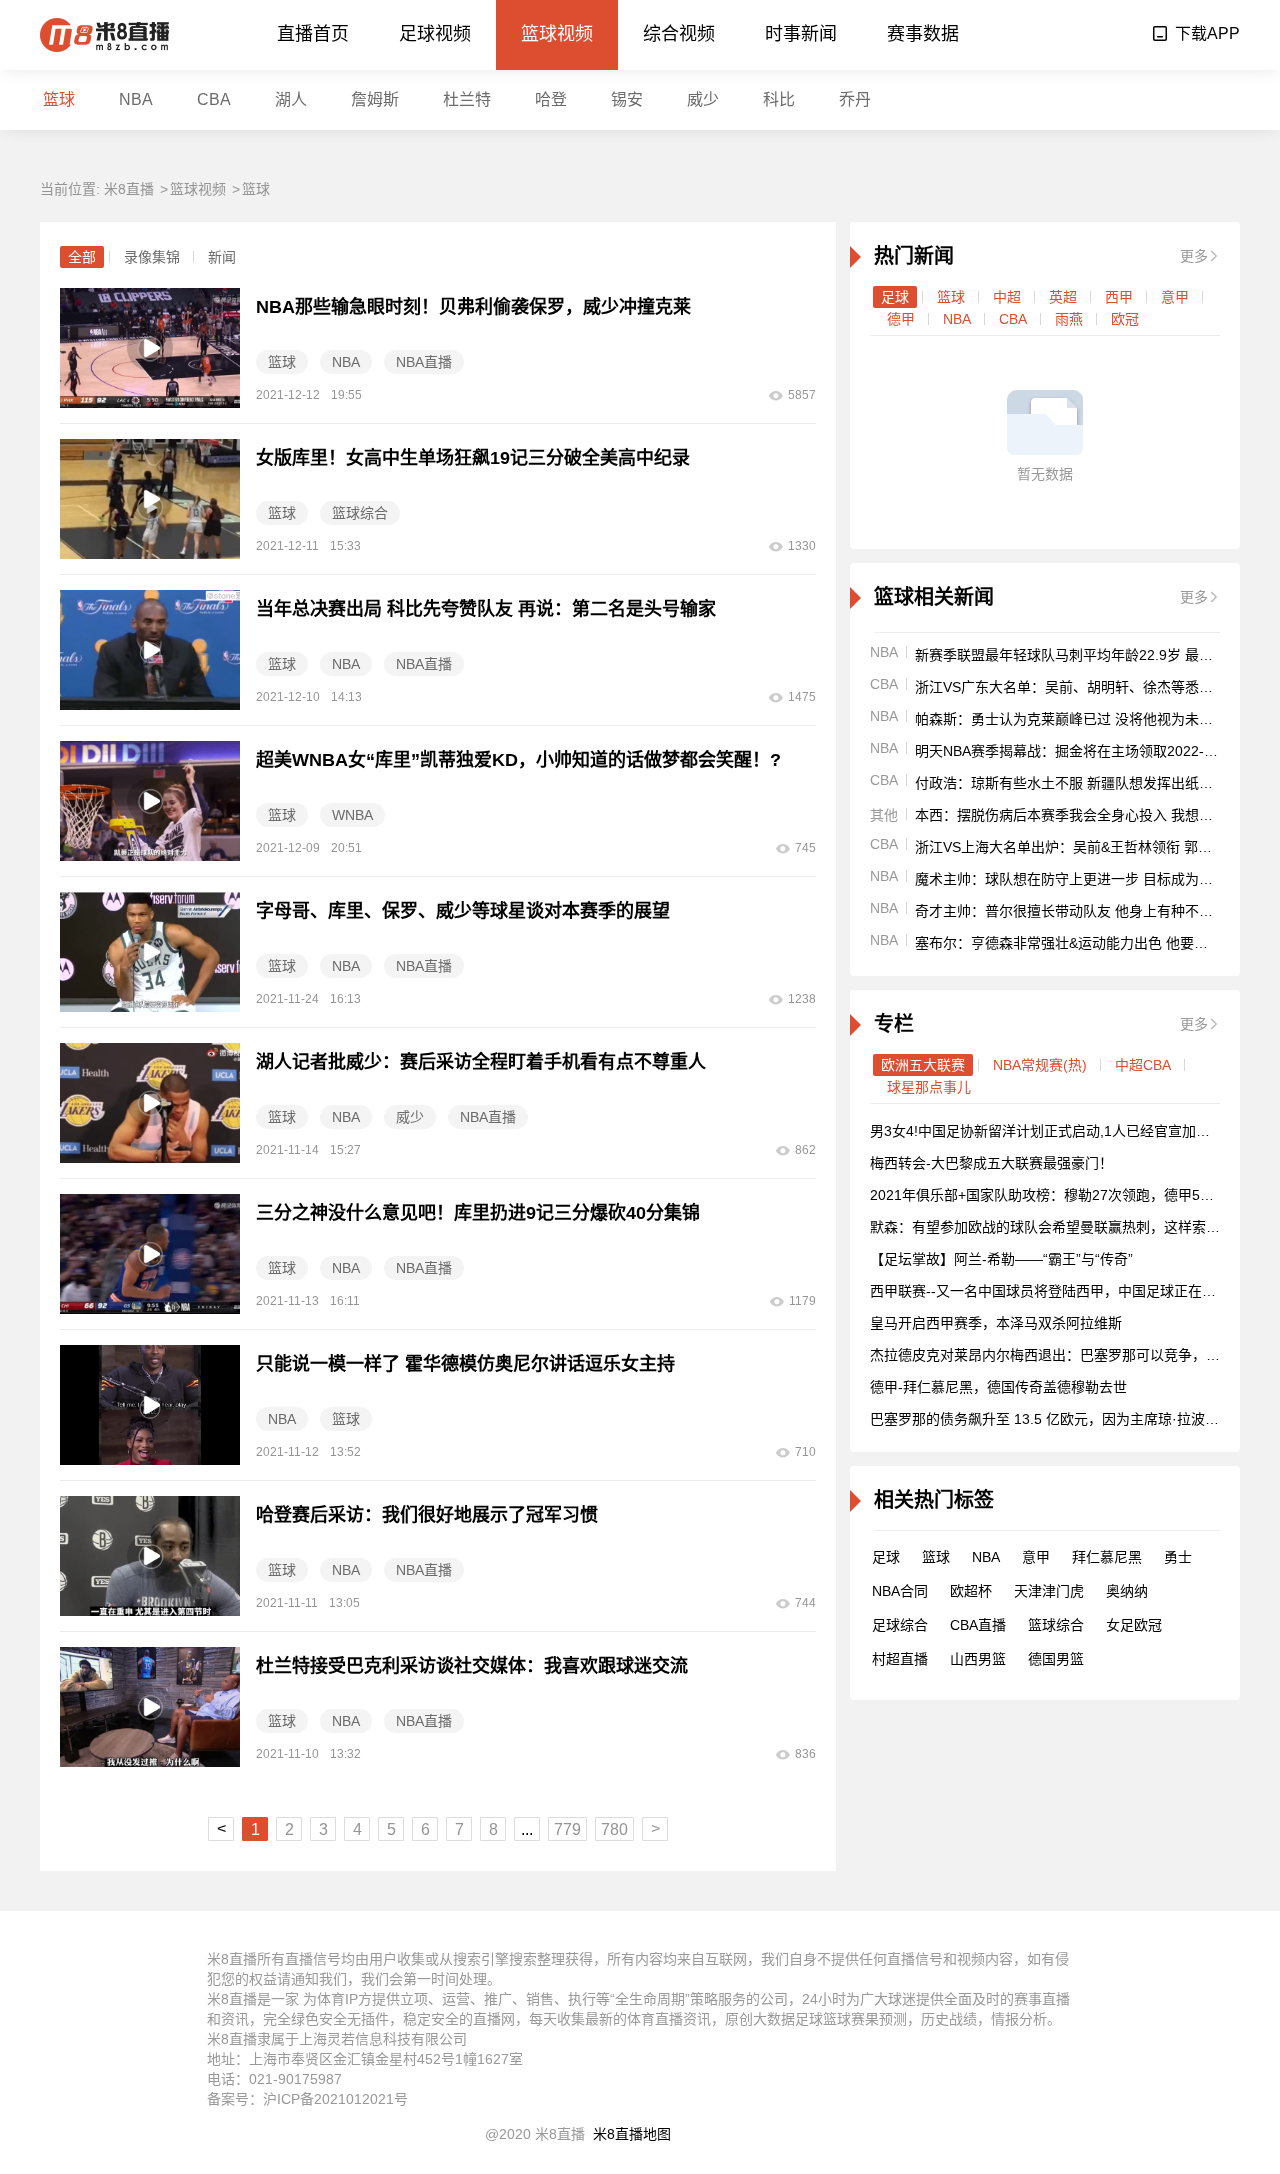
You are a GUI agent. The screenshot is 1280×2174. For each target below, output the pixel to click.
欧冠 (1125, 319)
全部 (82, 257)
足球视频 (435, 34)
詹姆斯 (375, 99)
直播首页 (313, 34)
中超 (1007, 297)
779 (567, 1829)
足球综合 (900, 1625)
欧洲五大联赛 (923, 1065)
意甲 (1175, 297)
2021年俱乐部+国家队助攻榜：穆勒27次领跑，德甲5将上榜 (1056, 1195)
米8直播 (129, 189)
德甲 (901, 319)
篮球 (59, 99)
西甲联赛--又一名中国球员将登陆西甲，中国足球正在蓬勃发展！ (1071, 1291)
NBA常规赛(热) (1040, 1065)
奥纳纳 (1127, 1591)
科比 (779, 99)
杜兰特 (467, 99)
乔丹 (855, 99)
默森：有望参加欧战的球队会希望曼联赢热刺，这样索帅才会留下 (1073, 1227)
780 (614, 1829)
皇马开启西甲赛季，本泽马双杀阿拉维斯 (996, 1323)
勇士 (1178, 1557)
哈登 (551, 99)
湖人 (291, 99)
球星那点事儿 (929, 1087)
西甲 (1119, 297)
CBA (214, 99)
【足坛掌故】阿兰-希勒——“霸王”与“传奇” (1001, 1259)
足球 (895, 297)
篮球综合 (1056, 1625)
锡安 (627, 99)
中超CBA (1143, 1065)
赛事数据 (923, 34)
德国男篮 (1056, 1659)
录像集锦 (152, 257)
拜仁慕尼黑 (1107, 1557)
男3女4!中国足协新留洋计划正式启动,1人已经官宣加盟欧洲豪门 (1068, 1131)
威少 (703, 99)
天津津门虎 (1049, 1591)
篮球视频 (557, 34)
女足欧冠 (1134, 1625)
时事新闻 (801, 34)
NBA (136, 99)
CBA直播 (978, 1625)
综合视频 (679, 34)
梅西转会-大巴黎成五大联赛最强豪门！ (991, 1163)
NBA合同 (900, 1591)
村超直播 (900, 1659)
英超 (1063, 297)
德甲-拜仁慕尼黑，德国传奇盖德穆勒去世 (998, 1387)
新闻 (222, 257)
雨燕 (1069, 319)
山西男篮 (978, 1659)
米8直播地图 (632, 2134)
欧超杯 (971, 1591)
